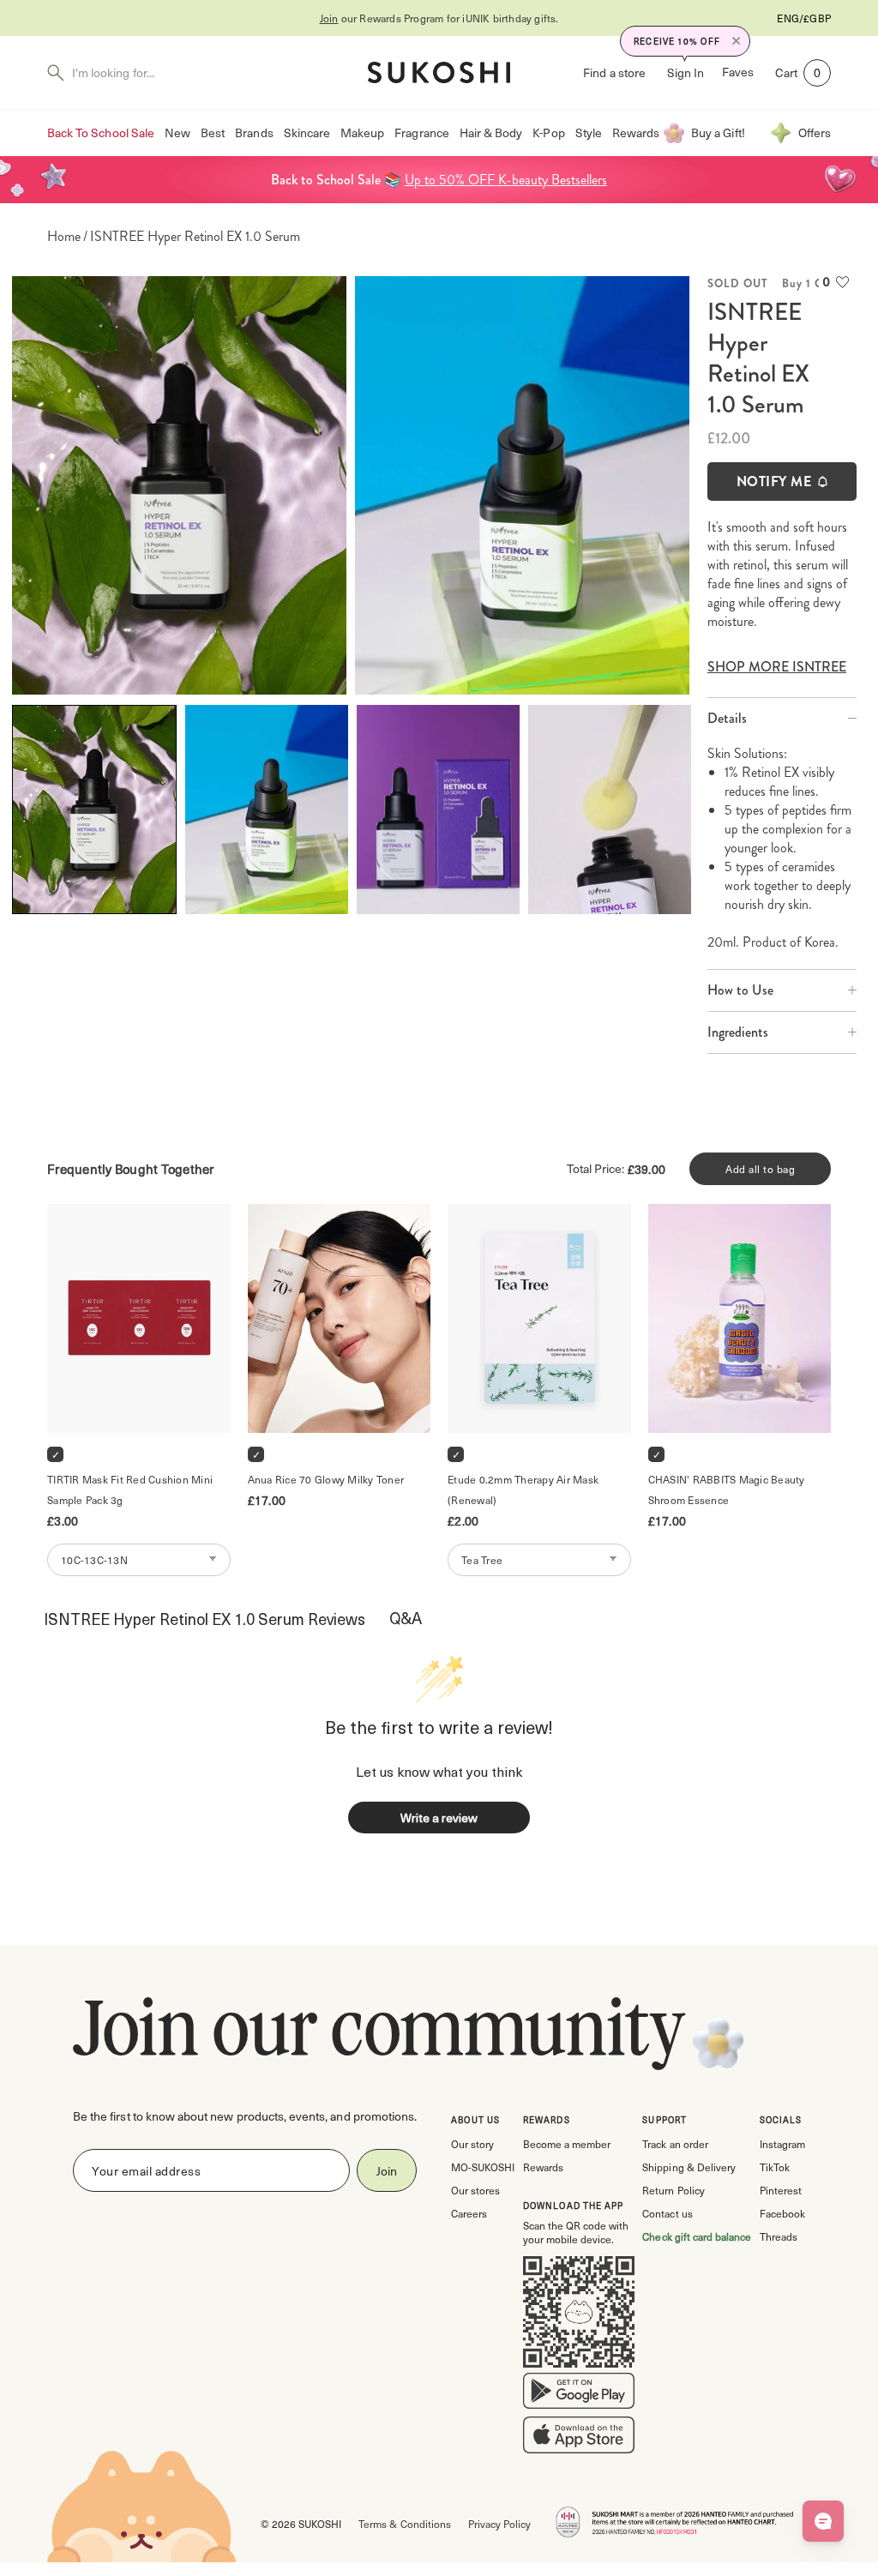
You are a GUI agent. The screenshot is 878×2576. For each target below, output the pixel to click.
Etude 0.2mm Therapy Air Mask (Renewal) (524, 1490)
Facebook (782, 2213)
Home (64, 237)
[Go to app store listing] (579, 2439)
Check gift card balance (697, 2236)
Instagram (782, 2144)
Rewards (636, 132)
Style (589, 132)
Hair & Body (491, 132)
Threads (779, 2236)
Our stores (475, 2190)
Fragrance (421, 132)
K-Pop (548, 132)
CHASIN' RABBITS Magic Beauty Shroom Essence (728, 1490)
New (177, 132)
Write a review (439, 1818)
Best (213, 132)
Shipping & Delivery (689, 2167)
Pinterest (781, 2190)
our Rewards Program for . (439, 18)
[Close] (737, 41)
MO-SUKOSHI (483, 2167)
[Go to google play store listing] (579, 2394)
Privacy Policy (499, 2524)
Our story (472, 2144)
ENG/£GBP (804, 18)
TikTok (775, 2167)
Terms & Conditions (404, 2524)
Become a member (567, 2144)
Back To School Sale (101, 132)
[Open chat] (823, 2521)
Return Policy (673, 2190)
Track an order (675, 2144)
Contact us (667, 2213)
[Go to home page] (439, 72)
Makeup (362, 132)
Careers (469, 2213)
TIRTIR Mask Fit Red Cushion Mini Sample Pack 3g (131, 1490)
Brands (254, 132)
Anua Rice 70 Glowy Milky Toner (326, 1479)
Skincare (307, 132)
